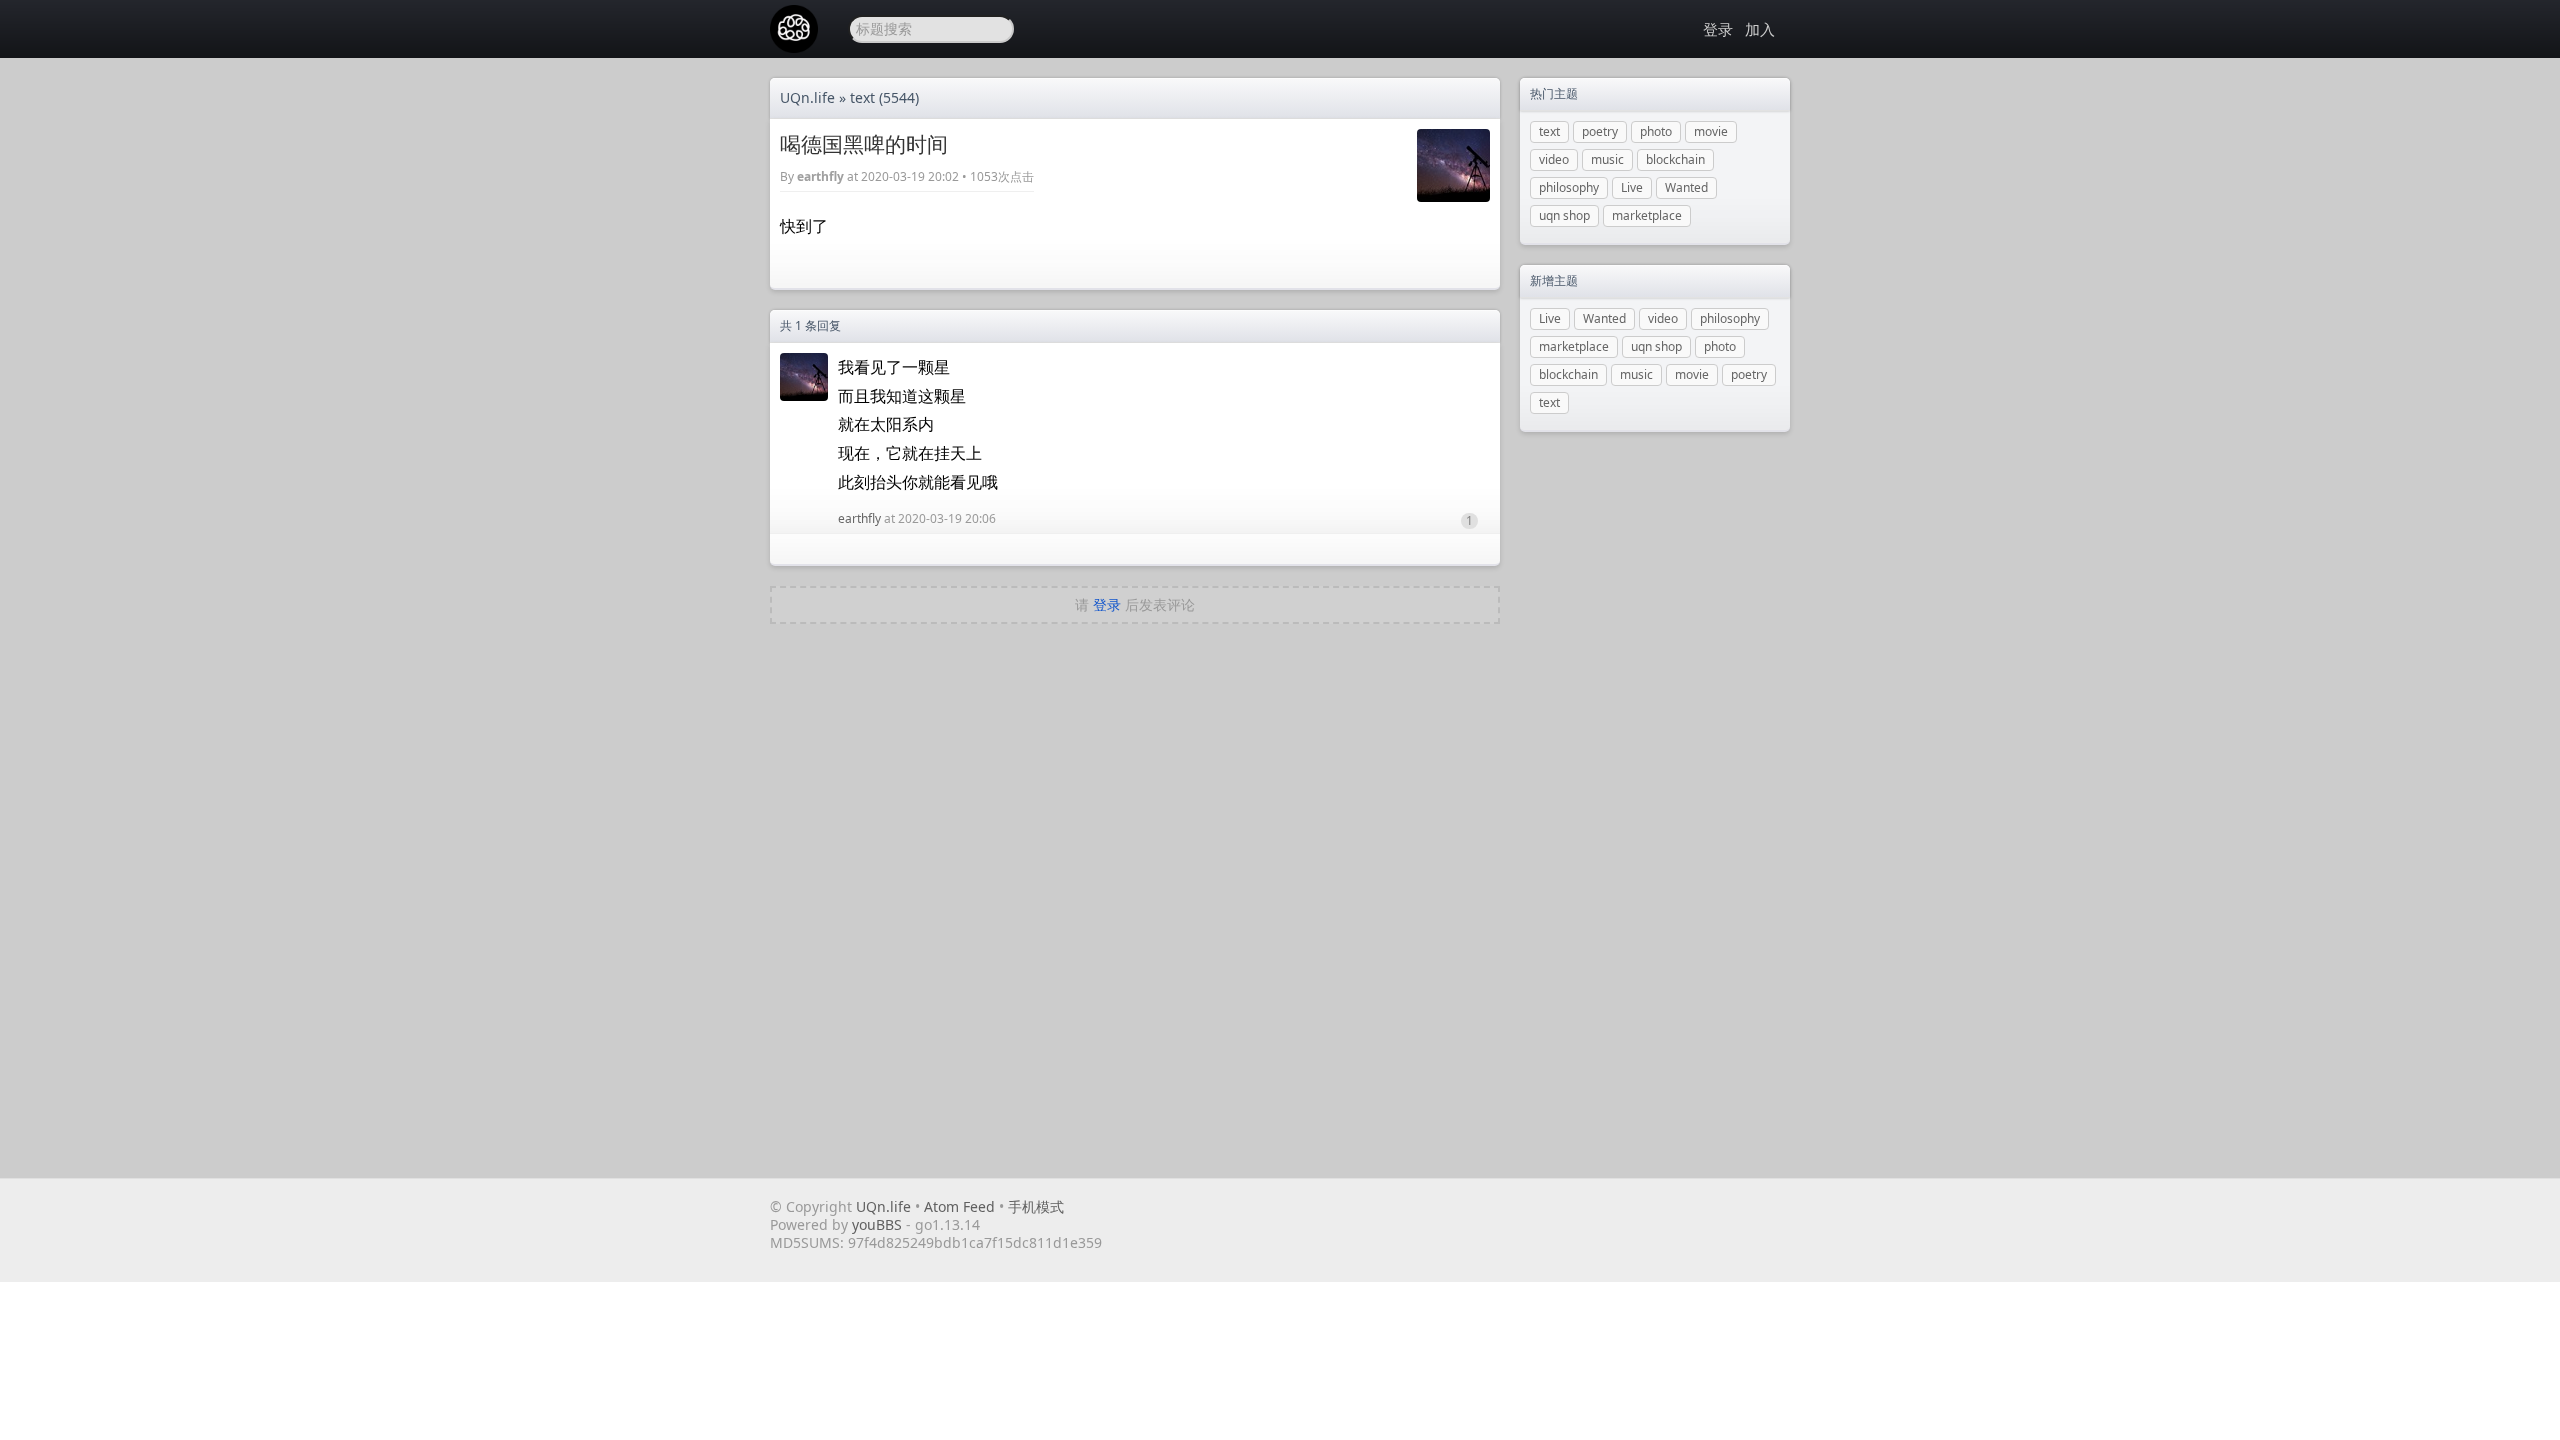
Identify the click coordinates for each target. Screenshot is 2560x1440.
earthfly (820, 176)
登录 (1718, 29)
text (862, 97)
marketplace (1647, 215)
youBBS (879, 1224)
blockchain (1675, 159)
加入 (1760, 29)
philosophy (1569, 187)
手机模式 (1036, 1206)
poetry (1600, 131)
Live (1632, 187)
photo (1656, 131)
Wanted (1686, 187)
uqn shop (1564, 215)
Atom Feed (959, 1206)
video (1554, 159)
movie (1711, 131)
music (1607, 159)
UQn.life (807, 97)
